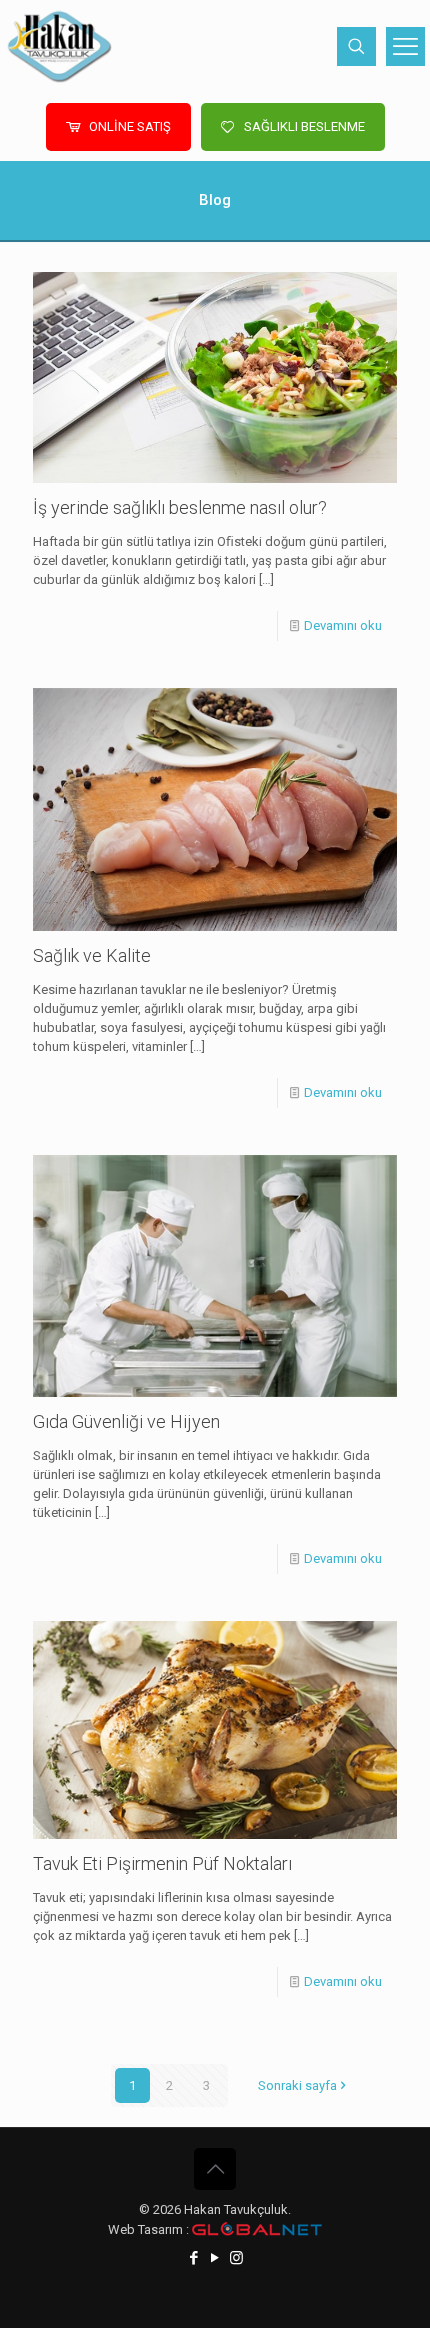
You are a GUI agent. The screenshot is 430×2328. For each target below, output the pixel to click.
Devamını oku (343, 625)
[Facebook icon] (194, 2258)
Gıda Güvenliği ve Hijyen (126, 1421)
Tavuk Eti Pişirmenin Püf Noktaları (162, 1863)
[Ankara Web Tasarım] (257, 2229)
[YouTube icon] (215, 2258)
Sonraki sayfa (297, 2085)
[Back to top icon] (215, 2169)
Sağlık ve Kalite (92, 955)
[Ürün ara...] (356, 46)
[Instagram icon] (236, 2258)
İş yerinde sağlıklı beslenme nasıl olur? (180, 507)
